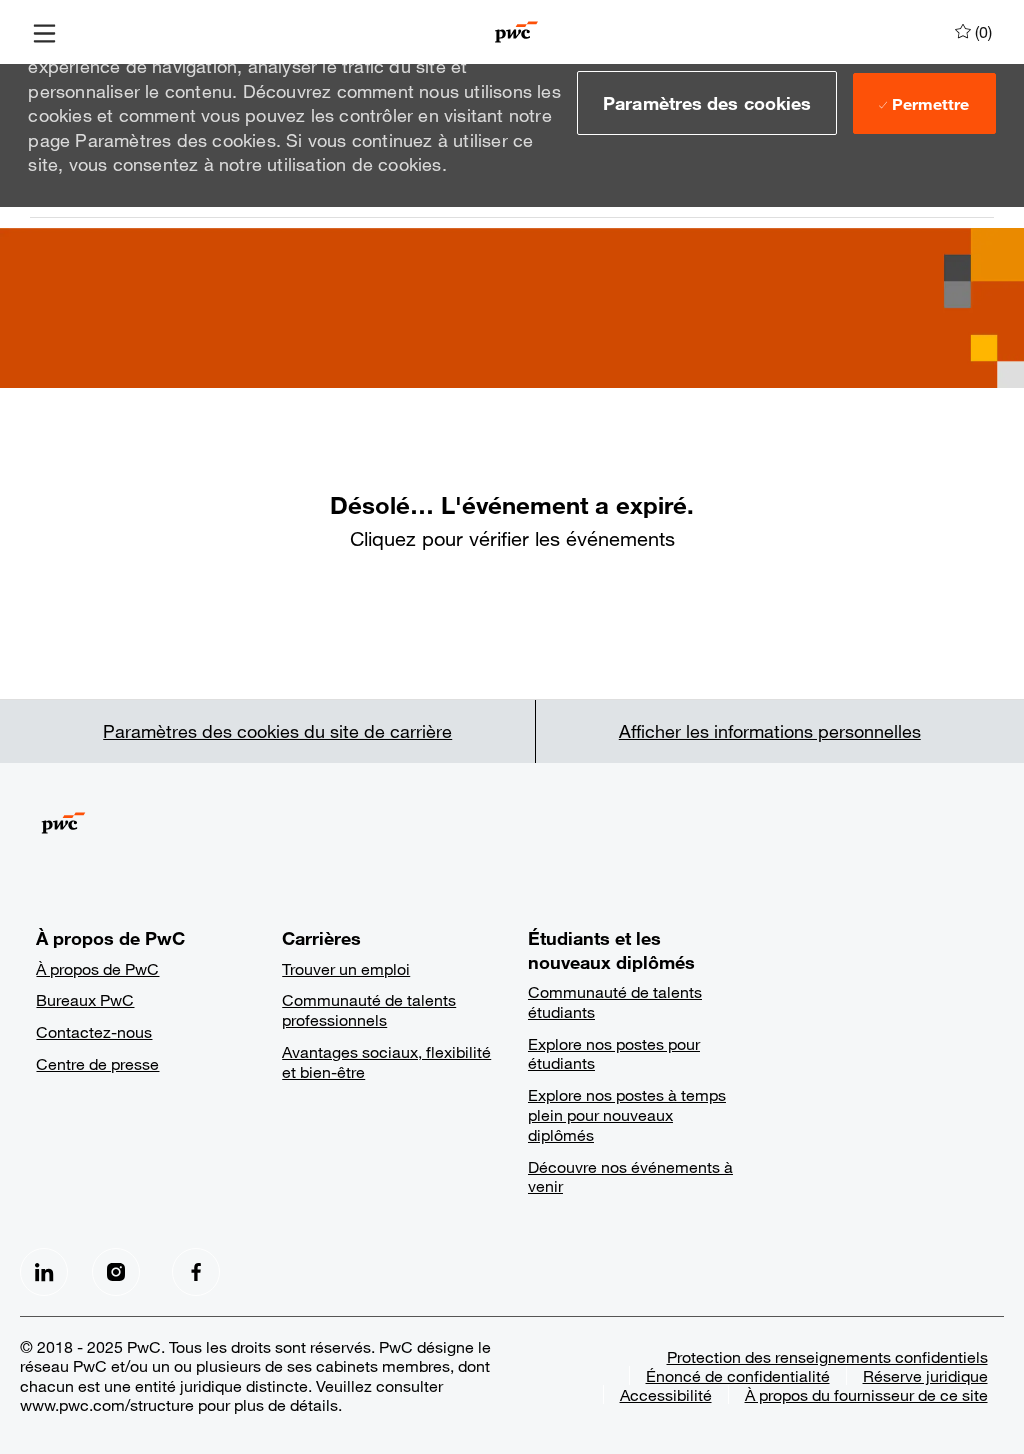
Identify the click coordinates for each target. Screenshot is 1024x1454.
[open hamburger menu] (44, 32)
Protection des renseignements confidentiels (827, 1356)
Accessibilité (666, 1394)
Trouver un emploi (346, 968)
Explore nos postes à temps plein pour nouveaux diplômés (627, 1114)
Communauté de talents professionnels (369, 1009)
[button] (707, 103)
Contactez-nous (94, 1031)
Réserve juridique (925, 1375)
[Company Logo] (516, 30)
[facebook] (44, 1272)
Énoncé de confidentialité (738, 1375)
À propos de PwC (97, 968)
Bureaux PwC (85, 999)
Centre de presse (97, 1063)
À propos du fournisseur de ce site (866, 1394)
